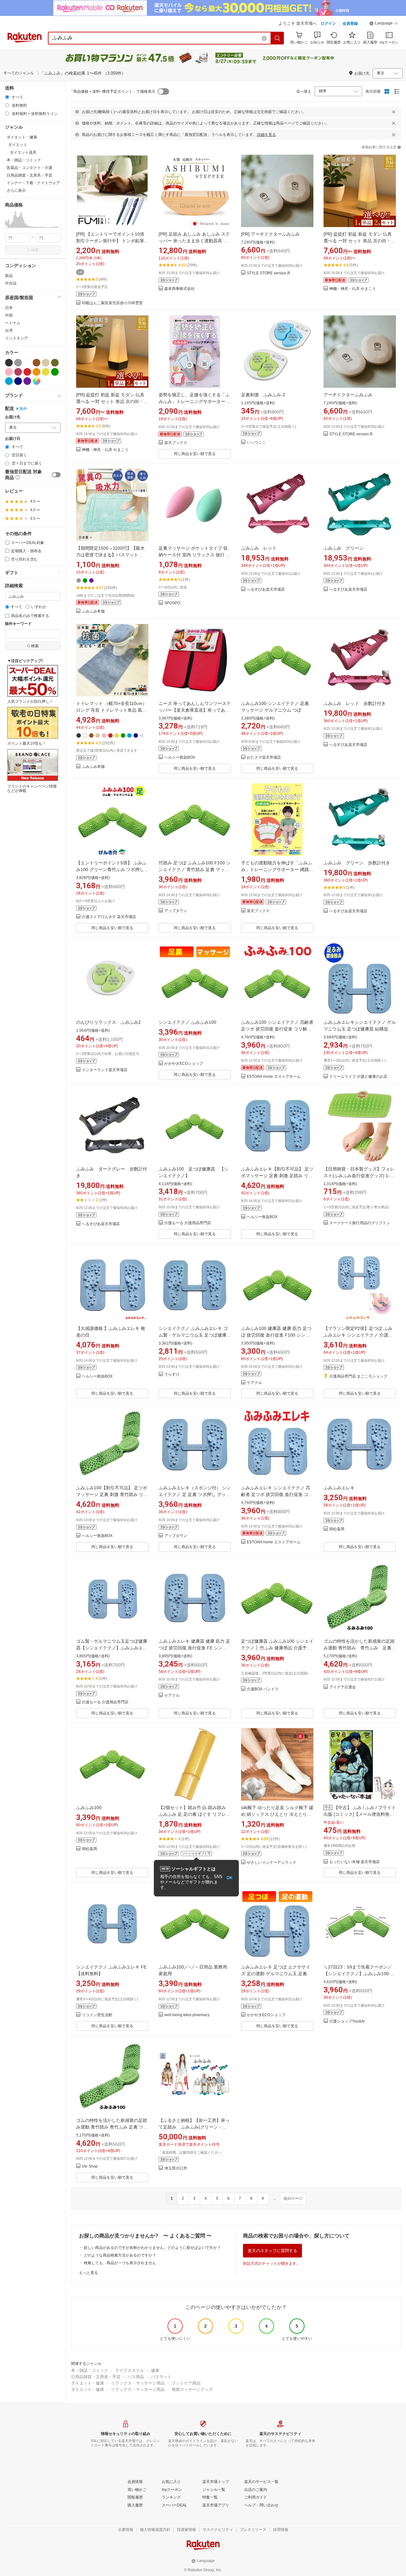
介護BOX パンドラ (263, 1689)
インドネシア (16, 338)
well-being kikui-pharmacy (187, 2015)
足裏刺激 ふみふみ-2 (263, 395)
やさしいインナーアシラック (272, 1863)
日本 (9, 308)
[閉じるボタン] (394, 112)
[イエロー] (46, 372)
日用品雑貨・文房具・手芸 (96, 2377)
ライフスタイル (130, 2370)
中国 (9, 315)
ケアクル (254, 1383)
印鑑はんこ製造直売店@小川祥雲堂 (112, 303)
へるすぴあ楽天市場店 (266, 590)
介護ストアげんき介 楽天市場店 (109, 917)
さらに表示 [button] (16, 191)
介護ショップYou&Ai (347, 2021)
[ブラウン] (36, 363)
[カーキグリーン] (55, 363)
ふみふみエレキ (339, 1488)
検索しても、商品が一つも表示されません (120, 2263)
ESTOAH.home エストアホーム (274, 1077)
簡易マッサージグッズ (192, 2389)
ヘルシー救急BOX (180, 758)
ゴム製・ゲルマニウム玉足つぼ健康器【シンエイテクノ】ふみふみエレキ (112, 1648)
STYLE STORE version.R (268, 273)
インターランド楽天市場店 (105, 1070)
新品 (9, 276)
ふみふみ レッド (259, 548)
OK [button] (229, 1878)
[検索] (278, 38)
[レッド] (27, 372)
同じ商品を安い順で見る (195, 454)
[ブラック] (9, 363)
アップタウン (176, 911)
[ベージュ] (46, 363)
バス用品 (136, 2377)
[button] (384, 24)
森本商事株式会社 (180, 289)
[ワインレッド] (18, 372)
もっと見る (88, 2273)
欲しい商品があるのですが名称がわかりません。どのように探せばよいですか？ (152, 2248)
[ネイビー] (18, 381)
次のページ (293, 2198)
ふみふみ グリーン (344, 548)
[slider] (5, 227)
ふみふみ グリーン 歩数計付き (357, 863)
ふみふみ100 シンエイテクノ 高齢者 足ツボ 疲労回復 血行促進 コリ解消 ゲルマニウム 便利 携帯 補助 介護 (277, 1029)
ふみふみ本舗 (93, 611)
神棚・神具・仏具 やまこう (353, 289)
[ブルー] (9, 381)
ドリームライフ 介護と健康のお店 (358, 1077)
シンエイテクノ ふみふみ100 (187, 1022)
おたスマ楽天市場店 (264, 758)
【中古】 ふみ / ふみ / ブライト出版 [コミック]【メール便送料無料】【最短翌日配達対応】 (360, 1814)
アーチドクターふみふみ (348, 395)
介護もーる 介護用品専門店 (188, 1223)
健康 (155, 2370)
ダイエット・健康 (88, 2383)
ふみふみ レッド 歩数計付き (355, 703)
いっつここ (256, 443)
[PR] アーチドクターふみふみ (270, 234)
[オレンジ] (36, 372)
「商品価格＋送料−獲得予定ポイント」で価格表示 (112, 91)
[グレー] (18, 363)
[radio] (7, 97)
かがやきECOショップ (184, 1064)
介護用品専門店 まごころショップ (358, 1376)
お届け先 (13, 417)
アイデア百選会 (343, 1687)
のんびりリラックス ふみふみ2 (108, 1022)
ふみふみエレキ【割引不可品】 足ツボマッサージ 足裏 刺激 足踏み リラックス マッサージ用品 (277, 1176)
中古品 (11, 283)
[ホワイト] (27, 363)
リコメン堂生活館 (97, 2015)
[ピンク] (9, 372)
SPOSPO (172, 603)
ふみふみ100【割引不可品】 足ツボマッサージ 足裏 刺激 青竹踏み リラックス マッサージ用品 (112, 1494)
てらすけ (172, 1375)
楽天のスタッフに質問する (272, 2251)
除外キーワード (18, 624)
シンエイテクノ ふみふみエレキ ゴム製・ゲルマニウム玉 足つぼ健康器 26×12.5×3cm (195, 1335)
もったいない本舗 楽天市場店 (354, 1862)
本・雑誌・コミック (90, 2370)
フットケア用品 (186, 2383)
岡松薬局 (337, 1529)
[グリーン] (55, 372)
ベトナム (13, 323)
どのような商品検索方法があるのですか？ (120, 2255)
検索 (35, 250)
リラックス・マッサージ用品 (138, 2383)
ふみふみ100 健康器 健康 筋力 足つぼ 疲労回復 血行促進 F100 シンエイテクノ (276, 1335)
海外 (23, 409)
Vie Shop (90, 2167)
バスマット (161, 2377)
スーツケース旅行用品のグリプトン (360, 1223)
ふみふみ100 (89, 1808)
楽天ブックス (176, 443)
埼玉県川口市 (176, 2168)
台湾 (9, 331)
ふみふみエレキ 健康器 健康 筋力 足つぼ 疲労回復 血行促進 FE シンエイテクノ (194, 1648)
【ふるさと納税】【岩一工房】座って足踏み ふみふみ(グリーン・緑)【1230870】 (194, 2127)
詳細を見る (266, 135)
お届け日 (13, 439)
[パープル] (27, 381)
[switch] (56, 475)
